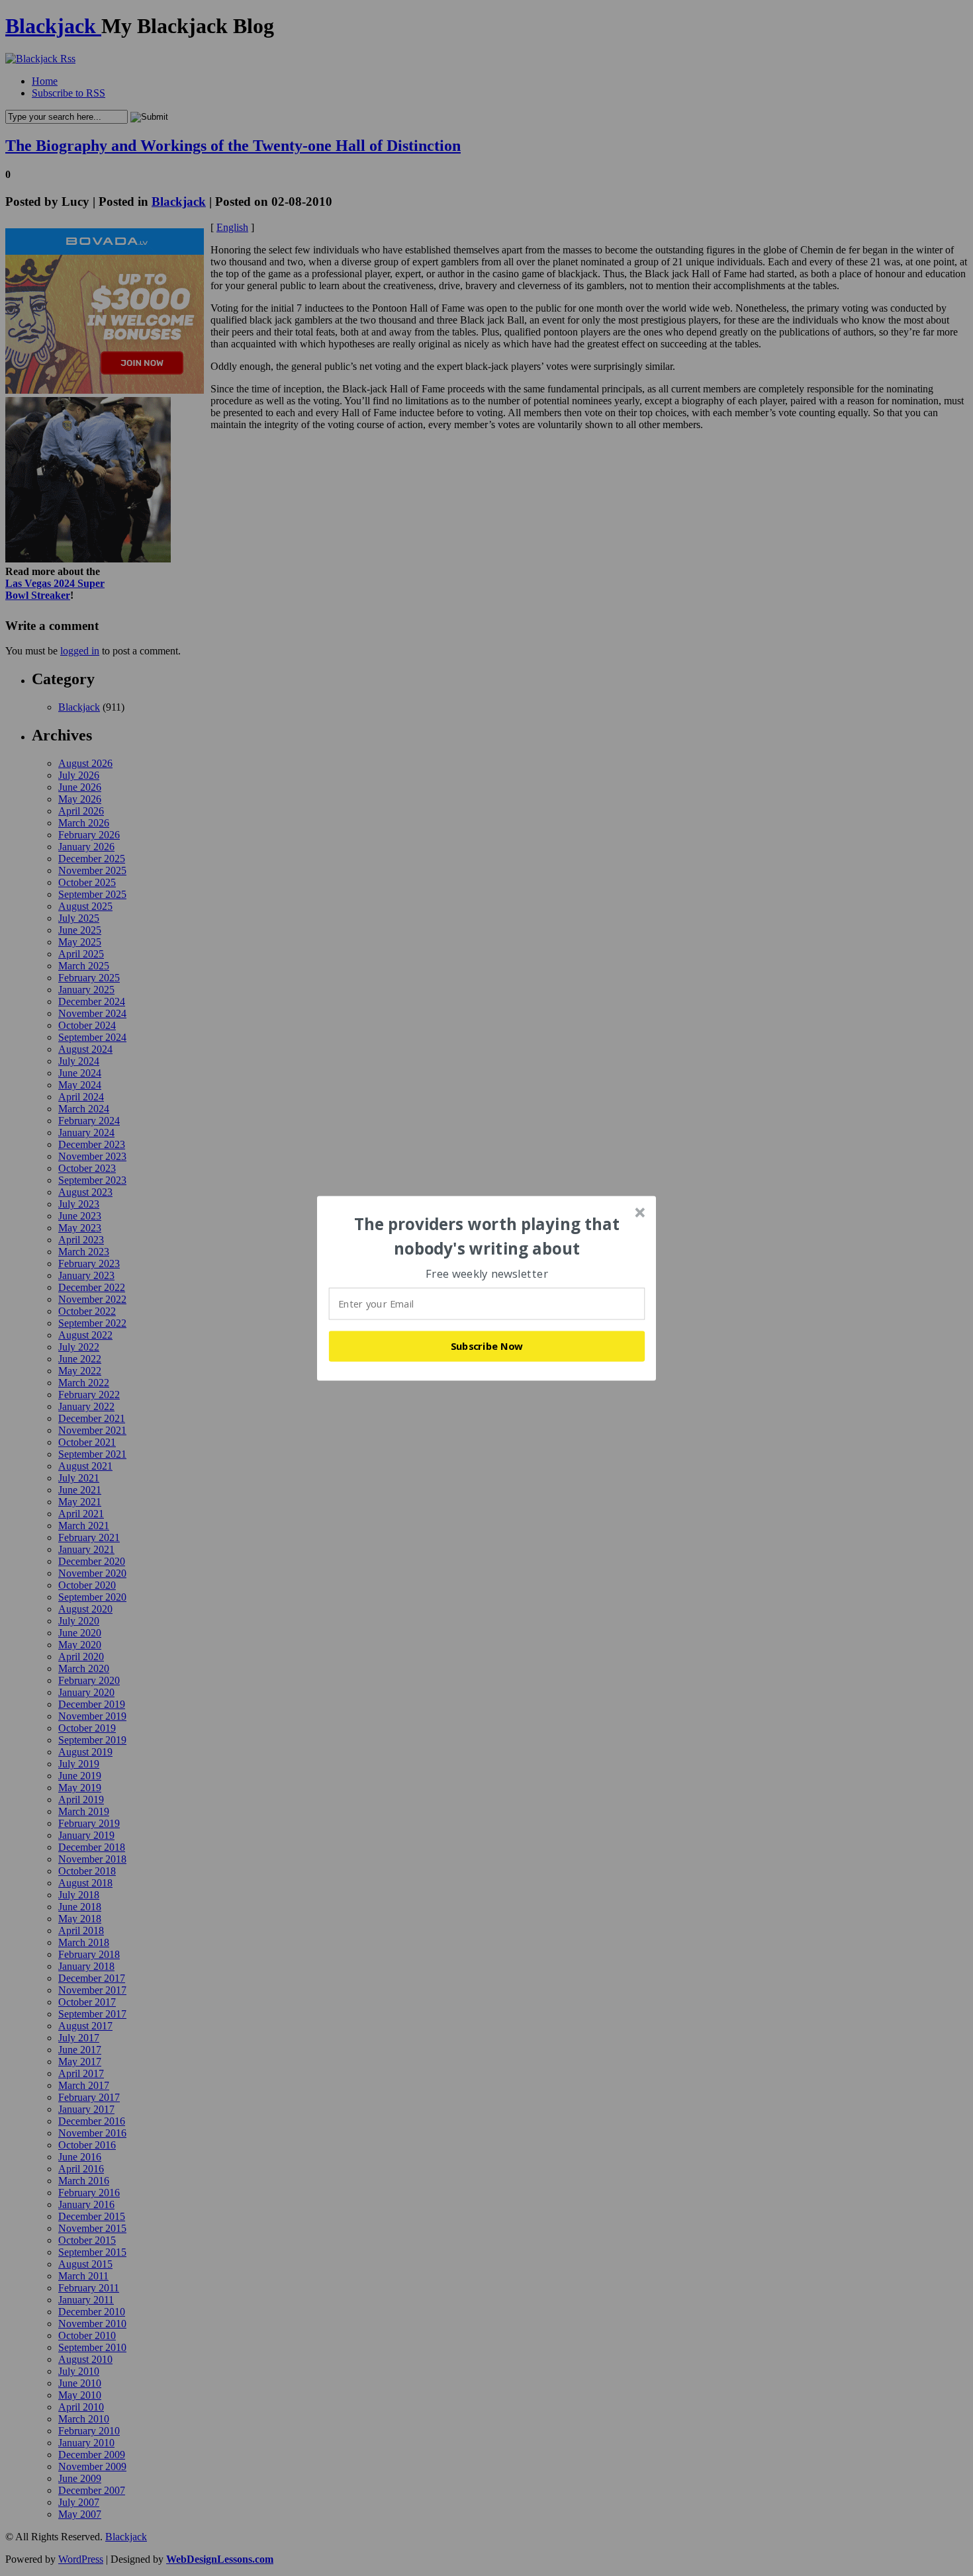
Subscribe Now (487, 1346)
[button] (487, 1236)
